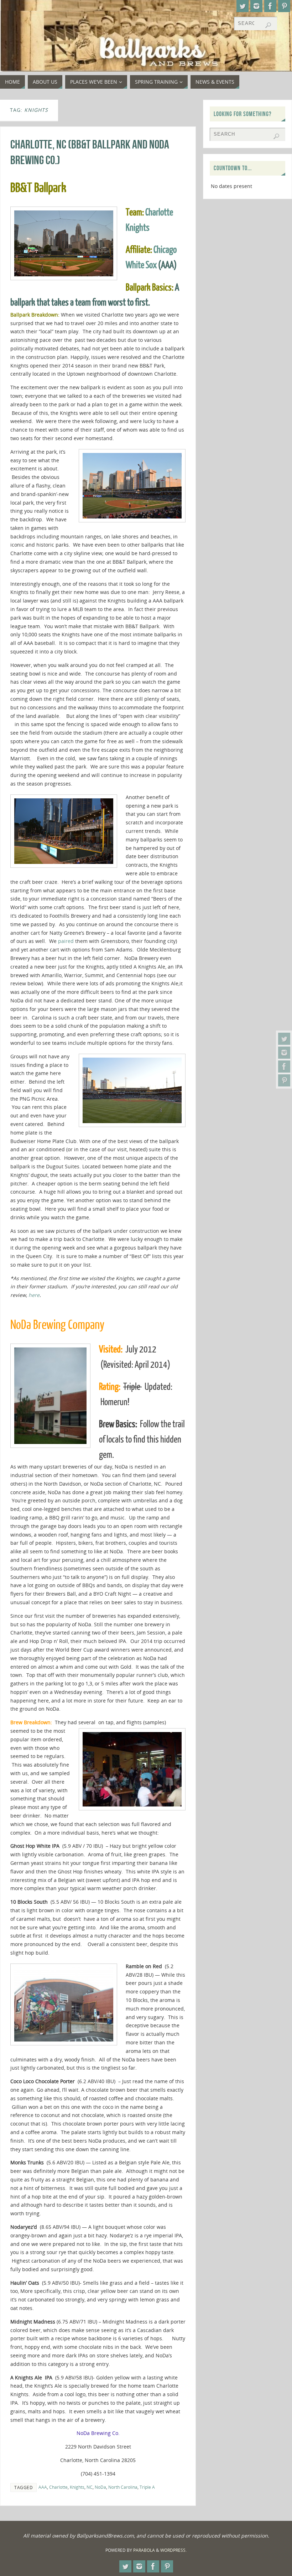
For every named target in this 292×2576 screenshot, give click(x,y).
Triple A (147, 2487)
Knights (77, 2487)
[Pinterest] (284, 1080)
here (34, 1295)
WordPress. (173, 2550)
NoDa (100, 2487)
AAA (43, 2487)
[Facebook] (284, 1067)
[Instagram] (284, 1053)
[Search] (268, 25)
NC (90, 2487)
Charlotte (58, 2487)
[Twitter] (284, 1039)
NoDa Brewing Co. (98, 2433)
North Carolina (123, 2487)
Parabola (144, 2550)
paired (66, 941)
